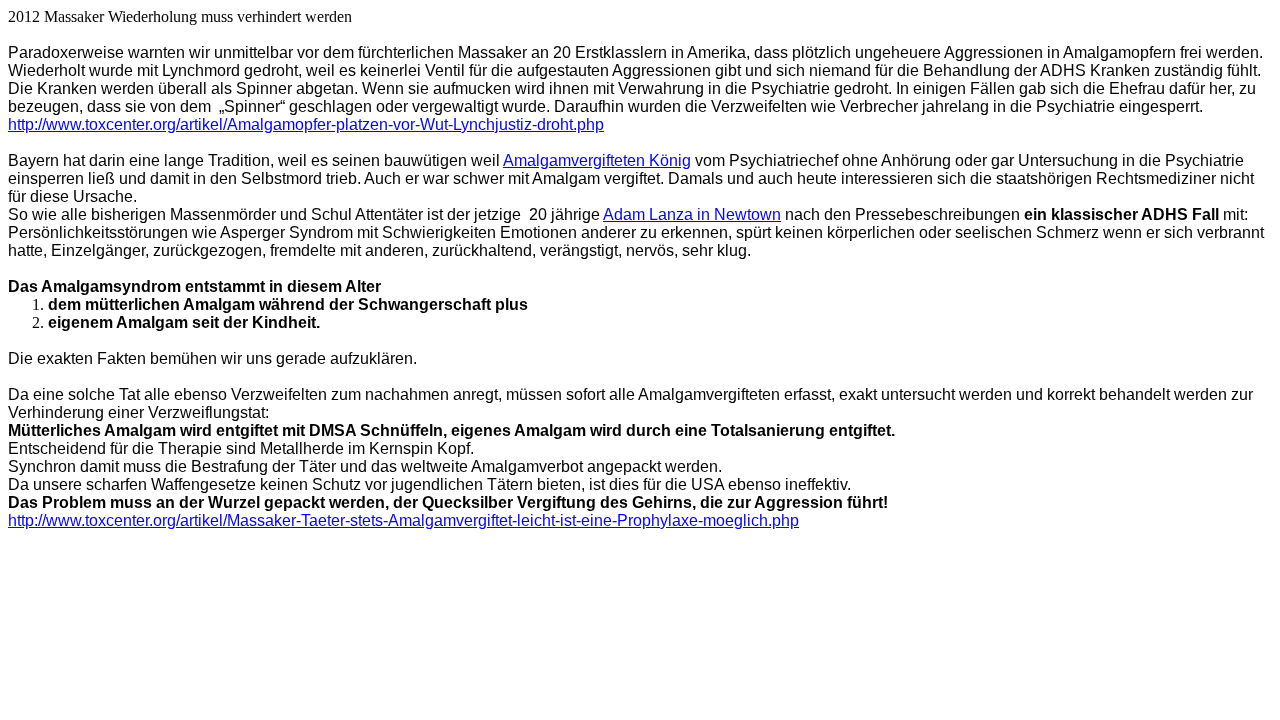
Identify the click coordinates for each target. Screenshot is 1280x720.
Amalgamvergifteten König (597, 160)
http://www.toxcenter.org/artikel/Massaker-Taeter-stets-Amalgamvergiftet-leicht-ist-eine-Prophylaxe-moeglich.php (403, 520)
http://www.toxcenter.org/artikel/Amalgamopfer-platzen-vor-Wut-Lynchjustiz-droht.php (306, 124)
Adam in (692, 214)
